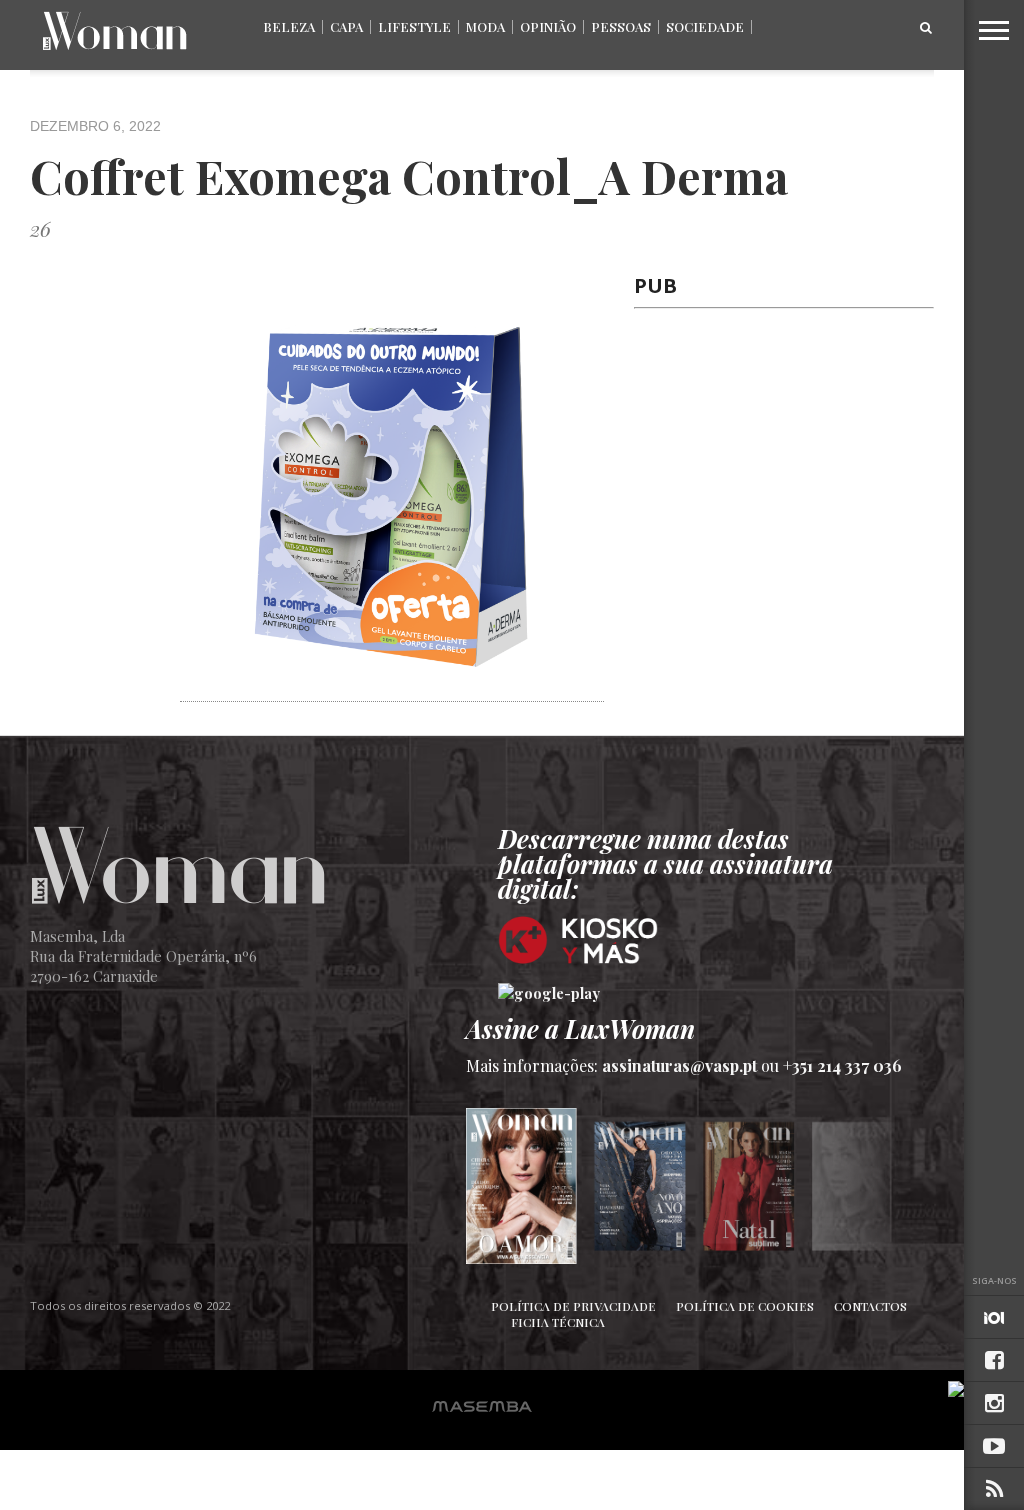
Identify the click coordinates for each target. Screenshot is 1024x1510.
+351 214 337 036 (842, 1065)
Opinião (548, 26)
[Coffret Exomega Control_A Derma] (392, 690)
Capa (346, 26)
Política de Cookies (745, 1306)
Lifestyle (414, 26)
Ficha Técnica (558, 1322)
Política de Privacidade (573, 1306)
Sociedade (705, 26)
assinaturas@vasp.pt (679, 1065)
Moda (485, 26)
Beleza (289, 26)
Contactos (870, 1306)
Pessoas (621, 26)
